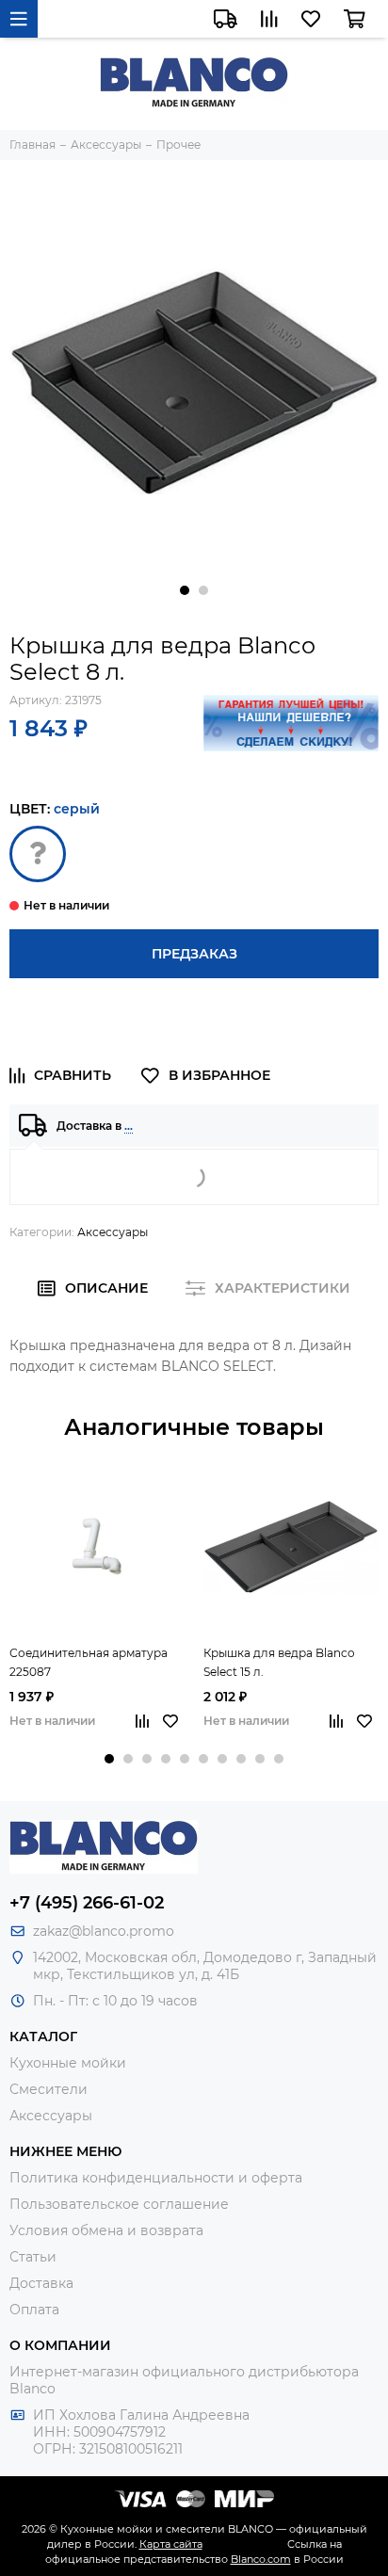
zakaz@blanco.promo (104, 1931)
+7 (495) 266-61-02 (87, 1903)
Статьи (33, 2257)
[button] (185, 590)
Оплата (34, 2310)
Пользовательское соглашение (119, 2204)
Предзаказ (194, 954)
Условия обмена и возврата (106, 2230)
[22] (38, 854)
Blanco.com (261, 2559)
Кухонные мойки (68, 2063)
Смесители (48, 2089)
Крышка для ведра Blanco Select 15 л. (279, 1662)
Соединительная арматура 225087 (89, 1662)
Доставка (41, 2283)
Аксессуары (113, 1232)
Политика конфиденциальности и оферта (156, 2178)
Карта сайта (171, 2544)
